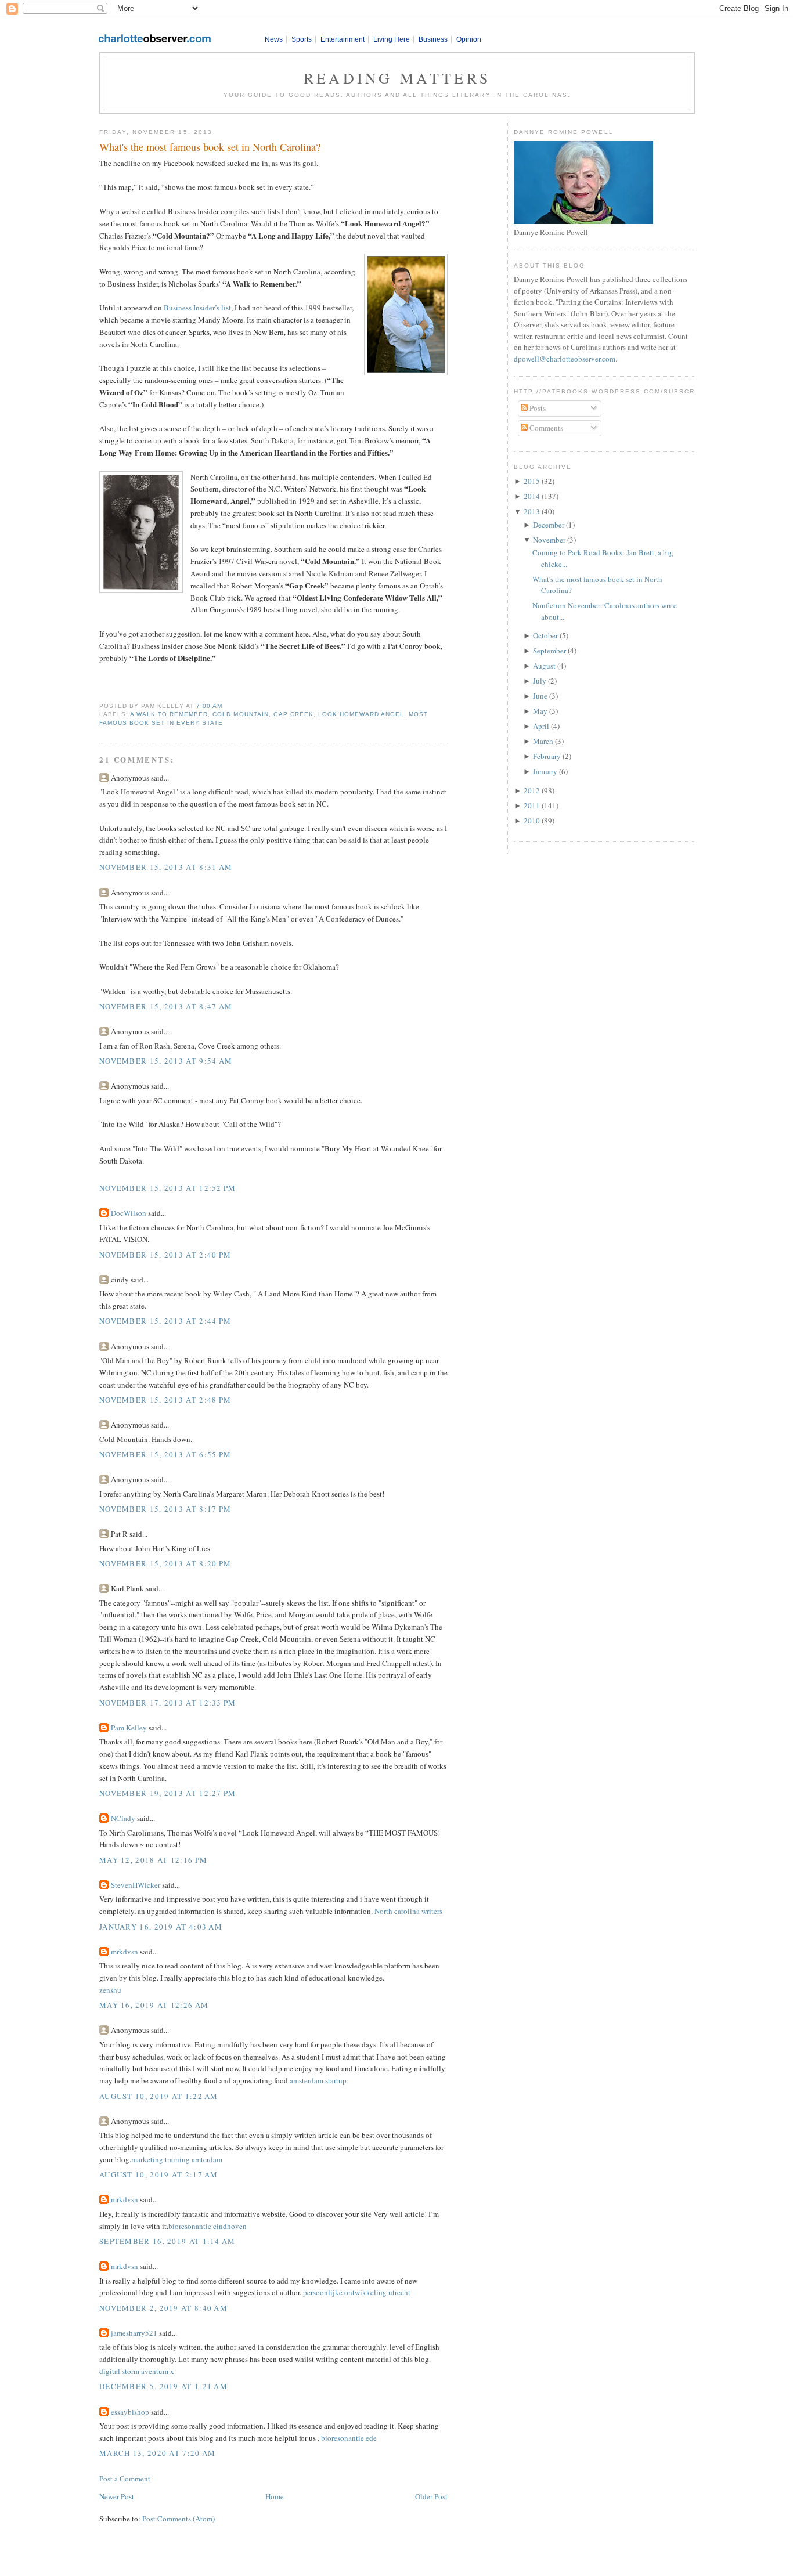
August (544, 666)
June (540, 696)
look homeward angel (361, 714)
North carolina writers (408, 1911)
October (545, 635)
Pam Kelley (129, 1728)
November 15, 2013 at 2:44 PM (165, 1321)
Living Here (392, 39)
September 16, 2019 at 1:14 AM (167, 2241)
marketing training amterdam (177, 2159)
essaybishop (130, 2412)
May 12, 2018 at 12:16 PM (153, 1860)
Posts (537, 408)
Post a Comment (125, 2479)
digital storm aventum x (137, 2371)
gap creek (293, 714)
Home (275, 2496)
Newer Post (117, 2496)
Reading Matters (397, 78)
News (274, 39)
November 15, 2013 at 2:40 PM (165, 1255)
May (540, 711)
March (543, 741)
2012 (532, 790)
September (549, 651)
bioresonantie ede (349, 2438)
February (547, 756)
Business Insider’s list (197, 308)
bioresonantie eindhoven (208, 2226)
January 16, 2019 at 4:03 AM (161, 1927)
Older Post (431, 2496)
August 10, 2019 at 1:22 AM (159, 2096)
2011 (532, 805)
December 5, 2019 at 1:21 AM (163, 2386)
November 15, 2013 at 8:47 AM (166, 1006)
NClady (123, 1818)
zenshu (110, 1990)
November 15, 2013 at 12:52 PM (168, 1188)
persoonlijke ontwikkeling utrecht (357, 2292)
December (549, 525)
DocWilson (129, 1213)
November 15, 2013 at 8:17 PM (165, 1509)
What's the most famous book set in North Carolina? (210, 147)
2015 (532, 481)
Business (433, 39)
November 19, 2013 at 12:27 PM (168, 1793)
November (549, 540)
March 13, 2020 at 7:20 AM (158, 2453)
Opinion (469, 39)
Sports (302, 39)
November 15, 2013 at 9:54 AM (166, 1061)
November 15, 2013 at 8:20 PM (165, 1563)
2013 (532, 511)
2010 (532, 821)
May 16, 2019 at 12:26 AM (154, 2005)
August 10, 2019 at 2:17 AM (159, 2174)
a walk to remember (169, 714)
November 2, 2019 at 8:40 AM (163, 2308)
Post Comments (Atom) (179, 2519)
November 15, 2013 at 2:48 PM (165, 1400)
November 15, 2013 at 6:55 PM (165, 1454)
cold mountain (240, 714)
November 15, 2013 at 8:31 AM (166, 867)
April (541, 726)
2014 (532, 496)
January (545, 771)
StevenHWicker (136, 1885)
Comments (545, 428)
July (540, 681)
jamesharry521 (134, 2333)
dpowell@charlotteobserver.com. (565, 359)
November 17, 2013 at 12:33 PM (168, 1703)
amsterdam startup (318, 2080)
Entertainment (343, 39)
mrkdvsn (125, 1952)
